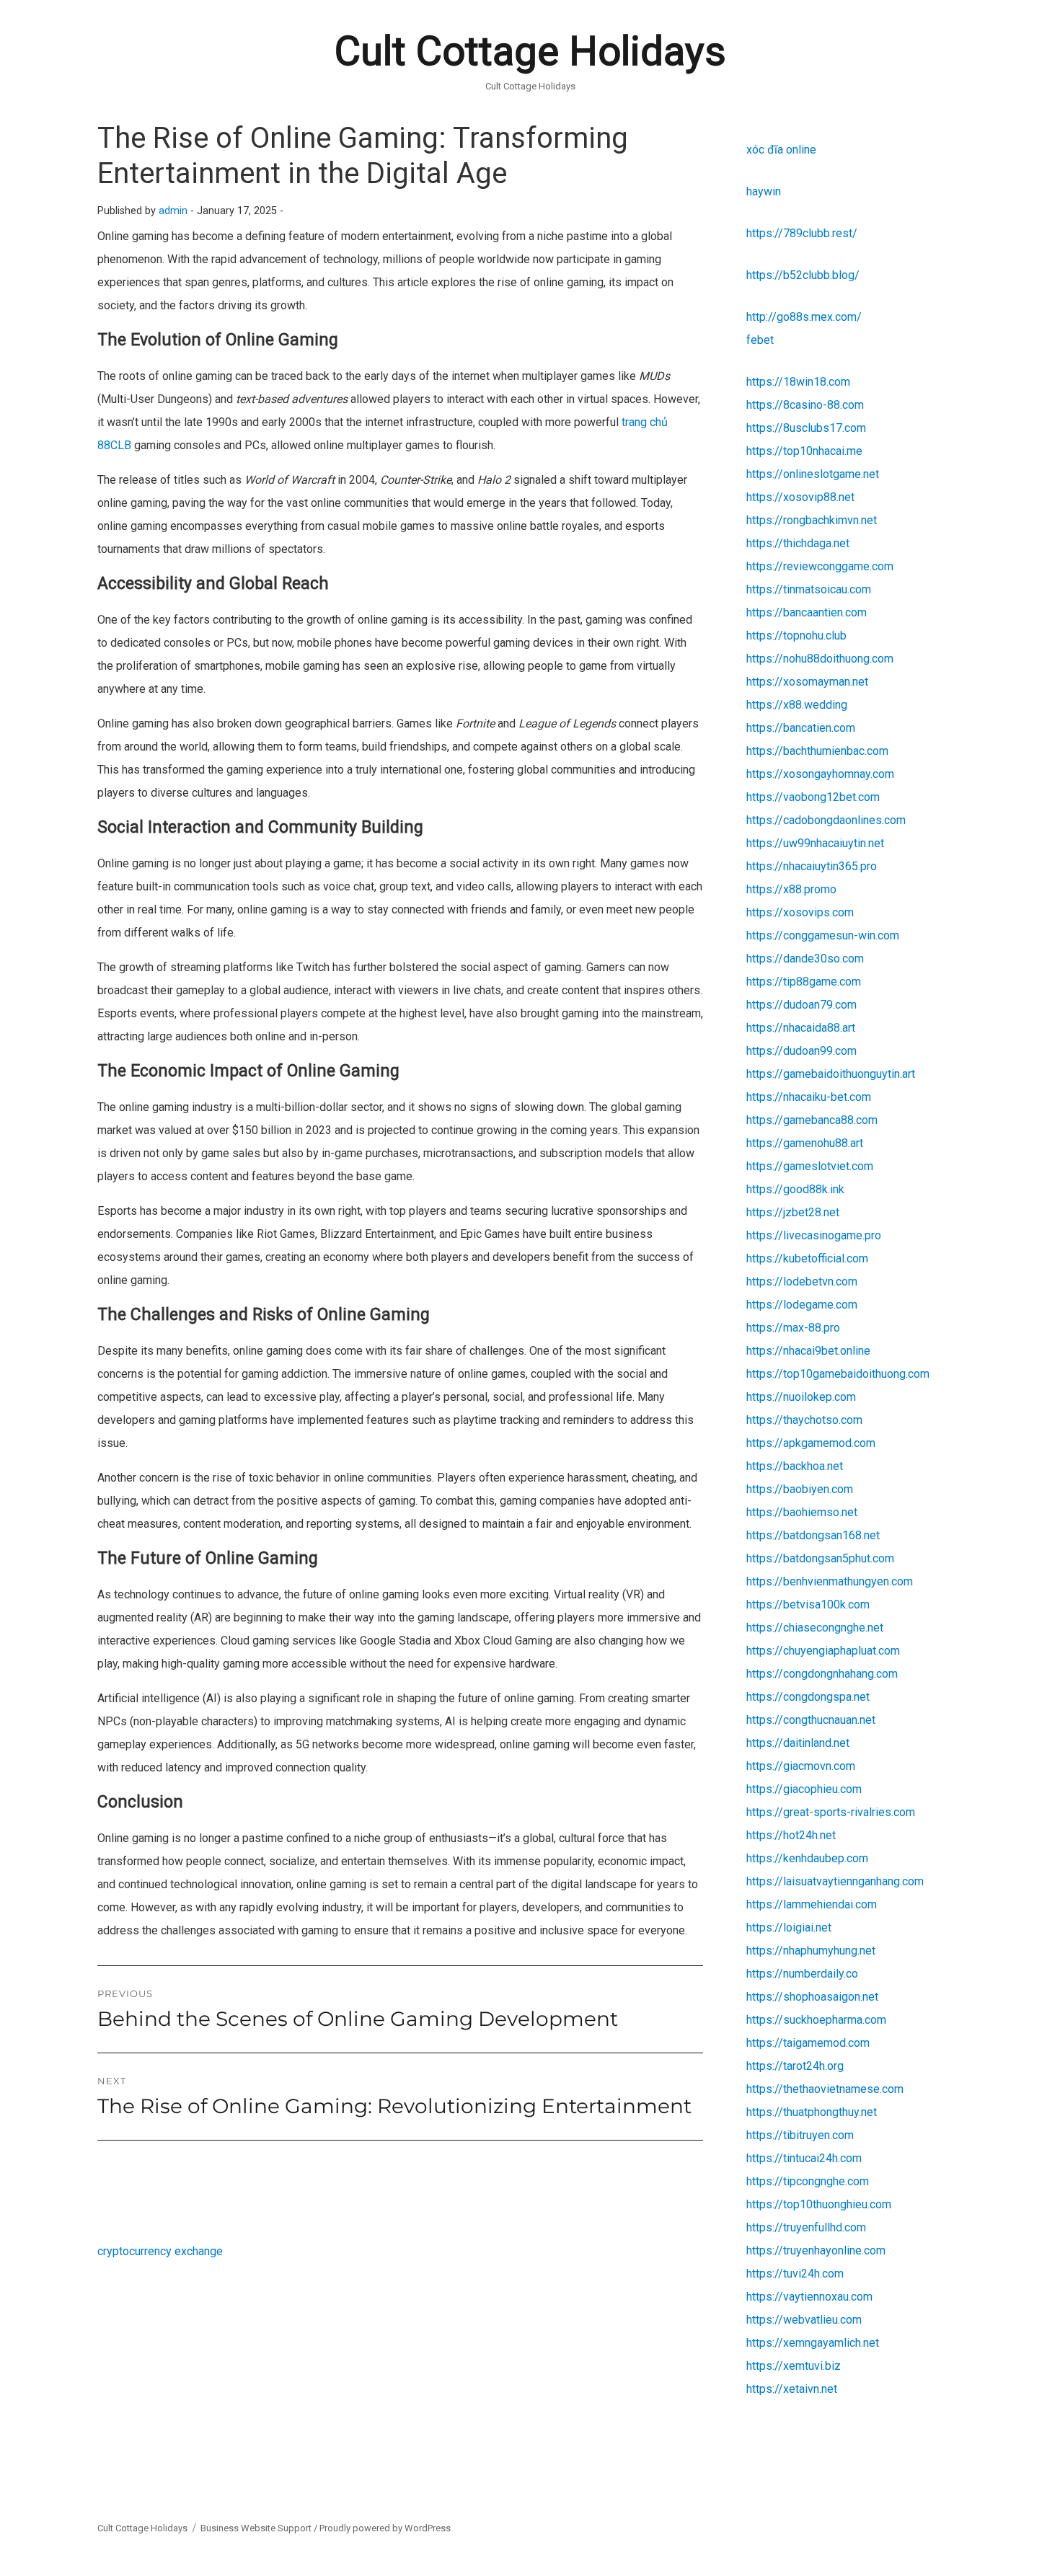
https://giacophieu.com (804, 1789)
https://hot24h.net (791, 1835)
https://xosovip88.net (800, 497)
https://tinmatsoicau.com (809, 589)
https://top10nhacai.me (804, 451)
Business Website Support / (260, 2528)
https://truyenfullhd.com (806, 2227)
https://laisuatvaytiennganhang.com (835, 1881)
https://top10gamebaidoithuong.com (838, 1374)
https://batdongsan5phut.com (820, 1558)
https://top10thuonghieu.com (819, 2204)
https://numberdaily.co (802, 1974)
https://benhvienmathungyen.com (830, 1581)
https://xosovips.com (800, 912)
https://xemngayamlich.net (813, 2343)
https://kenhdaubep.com (807, 1858)
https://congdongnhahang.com (822, 1674)
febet (760, 340)
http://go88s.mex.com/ (804, 317)
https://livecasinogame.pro (814, 1235)
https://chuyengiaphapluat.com (823, 1651)
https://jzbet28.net (793, 1212)
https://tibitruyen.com (800, 2135)
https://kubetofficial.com (807, 1258)
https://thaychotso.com (804, 1420)
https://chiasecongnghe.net (815, 1628)
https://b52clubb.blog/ (803, 275)
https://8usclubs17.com (806, 428)
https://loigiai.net (789, 1927)
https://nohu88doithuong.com (820, 659)
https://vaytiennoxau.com (809, 2297)
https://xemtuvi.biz (794, 2366)
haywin (764, 191)
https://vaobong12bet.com (813, 797)
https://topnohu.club (796, 636)
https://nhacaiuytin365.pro (812, 866)
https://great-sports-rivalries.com (831, 1812)
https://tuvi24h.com (795, 2274)
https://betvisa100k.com (808, 1605)
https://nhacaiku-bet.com (809, 1097)
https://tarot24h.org (795, 2066)
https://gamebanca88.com (812, 1120)
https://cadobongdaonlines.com (826, 820)
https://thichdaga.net (798, 543)
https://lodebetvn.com (802, 1282)
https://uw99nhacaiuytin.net (815, 843)
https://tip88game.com (804, 982)
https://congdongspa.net (808, 1697)
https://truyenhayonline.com (816, 2250)
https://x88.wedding (797, 705)
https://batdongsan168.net (813, 1535)
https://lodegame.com (802, 1305)
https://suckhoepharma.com (816, 2020)
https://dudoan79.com (801, 1005)
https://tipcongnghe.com (808, 2181)
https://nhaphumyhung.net (811, 1951)
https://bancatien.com (801, 728)
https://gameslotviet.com (810, 1166)
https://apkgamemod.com (811, 1443)
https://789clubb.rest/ (802, 233)
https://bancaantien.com (807, 612)
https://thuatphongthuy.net (812, 2112)
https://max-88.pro (793, 1328)
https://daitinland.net (798, 1743)
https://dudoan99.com (801, 1051)
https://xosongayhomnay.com (820, 774)
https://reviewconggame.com (820, 566)
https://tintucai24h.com (804, 2158)
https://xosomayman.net (807, 682)
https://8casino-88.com (805, 405)
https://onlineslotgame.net (813, 474)
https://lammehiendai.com (812, 1904)
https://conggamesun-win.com (823, 935)
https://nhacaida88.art (801, 1028)
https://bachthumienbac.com (817, 751)
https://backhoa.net (795, 1466)
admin (173, 211)
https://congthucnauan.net (811, 1720)
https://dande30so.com (805, 959)
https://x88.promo (791, 889)
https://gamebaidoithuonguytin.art (831, 1074)
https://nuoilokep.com (801, 1397)
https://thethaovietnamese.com (825, 2089)
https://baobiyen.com (800, 1489)
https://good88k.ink (795, 1189)
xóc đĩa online (781, 150)
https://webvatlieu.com (804, 2320)
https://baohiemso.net (802, 1512)
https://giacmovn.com (801, 1766)
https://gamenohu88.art (805, 1143)
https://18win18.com (798, 382)
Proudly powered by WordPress (385, 2528)
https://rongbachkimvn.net (812, 520)
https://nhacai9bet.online (808, 1351)
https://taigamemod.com (808, 2043)
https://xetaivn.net (792, 2389)
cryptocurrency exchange (160, 2251)
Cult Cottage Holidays (530, 51)
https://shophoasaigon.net (812, 1997)
